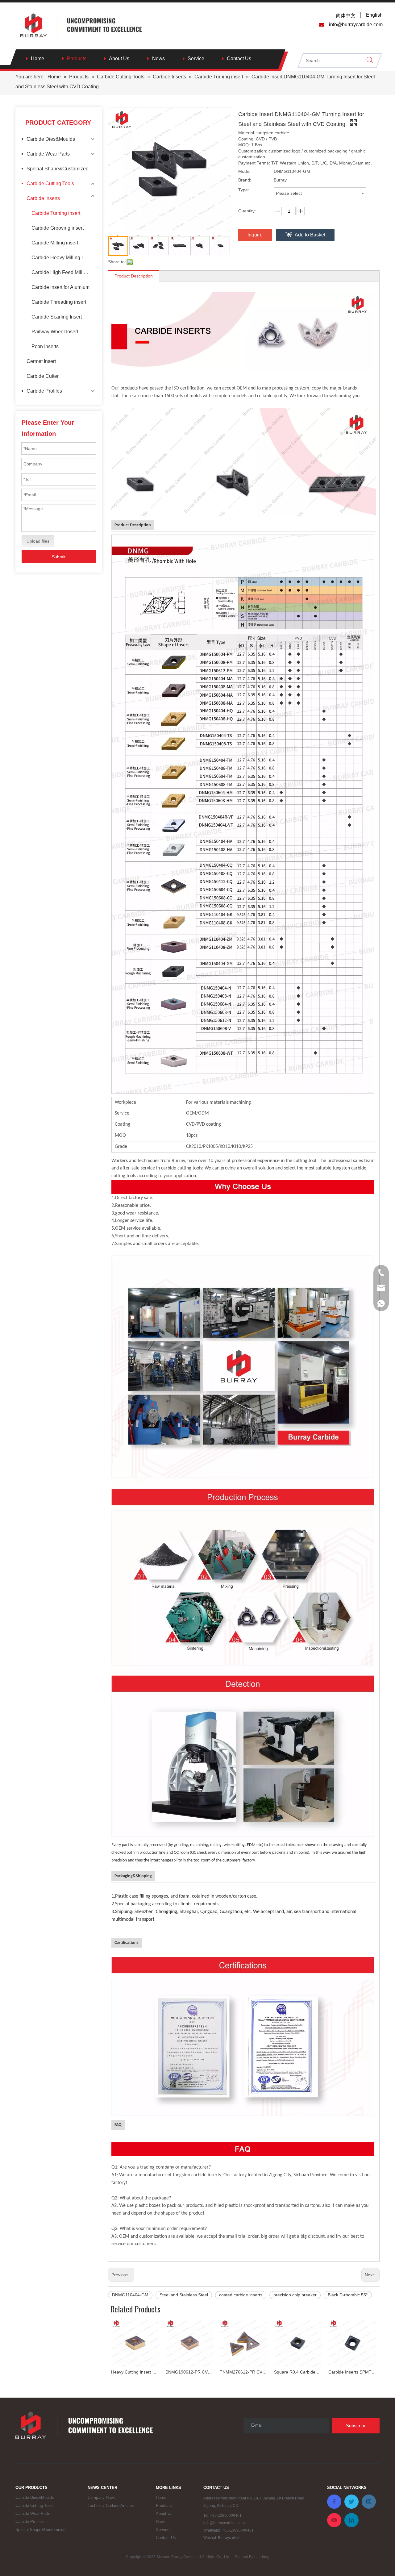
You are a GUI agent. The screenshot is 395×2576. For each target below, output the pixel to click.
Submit (59, 557)
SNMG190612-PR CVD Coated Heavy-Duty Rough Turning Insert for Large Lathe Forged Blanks (135, 2372)
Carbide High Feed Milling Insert (64, 272)
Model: (245, 171)
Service (196, 58)
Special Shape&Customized (58, 169)
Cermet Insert (41, 361)
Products (77, 58)
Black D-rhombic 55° (348, 2295)
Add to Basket (310, 235)
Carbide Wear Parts (48, 154)
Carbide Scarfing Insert (57, 317)
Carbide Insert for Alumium (60, 287)
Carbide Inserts (43, 198)
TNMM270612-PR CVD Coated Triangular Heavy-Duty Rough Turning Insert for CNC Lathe (189, 2372)
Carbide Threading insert (59, 302)
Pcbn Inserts (45, 346)
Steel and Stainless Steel (184, 2295)
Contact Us (239, 58)
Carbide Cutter (43, 376)
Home (37, 58)
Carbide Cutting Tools (50, 183)
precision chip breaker (295, 2295)
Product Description (134, 276)
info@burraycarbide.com (224, 2523)
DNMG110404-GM (130, 2295)
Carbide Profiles (44, 391)
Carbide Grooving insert (58, 228)
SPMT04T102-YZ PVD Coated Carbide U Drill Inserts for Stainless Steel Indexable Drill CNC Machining (352, 2372)
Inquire (255, 235)
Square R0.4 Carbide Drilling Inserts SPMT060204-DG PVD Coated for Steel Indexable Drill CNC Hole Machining (244, 2372)
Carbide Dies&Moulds (51, 139)
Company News (102, 2497)
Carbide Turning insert (56, 213)
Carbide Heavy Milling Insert (62, 258)
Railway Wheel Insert (55, 332)
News (158, 58)
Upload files (38, 541)
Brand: (245, 180)
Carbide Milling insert (55, 243)
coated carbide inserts (241, 2295)
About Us (119, 58)
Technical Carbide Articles (111, 2505)
